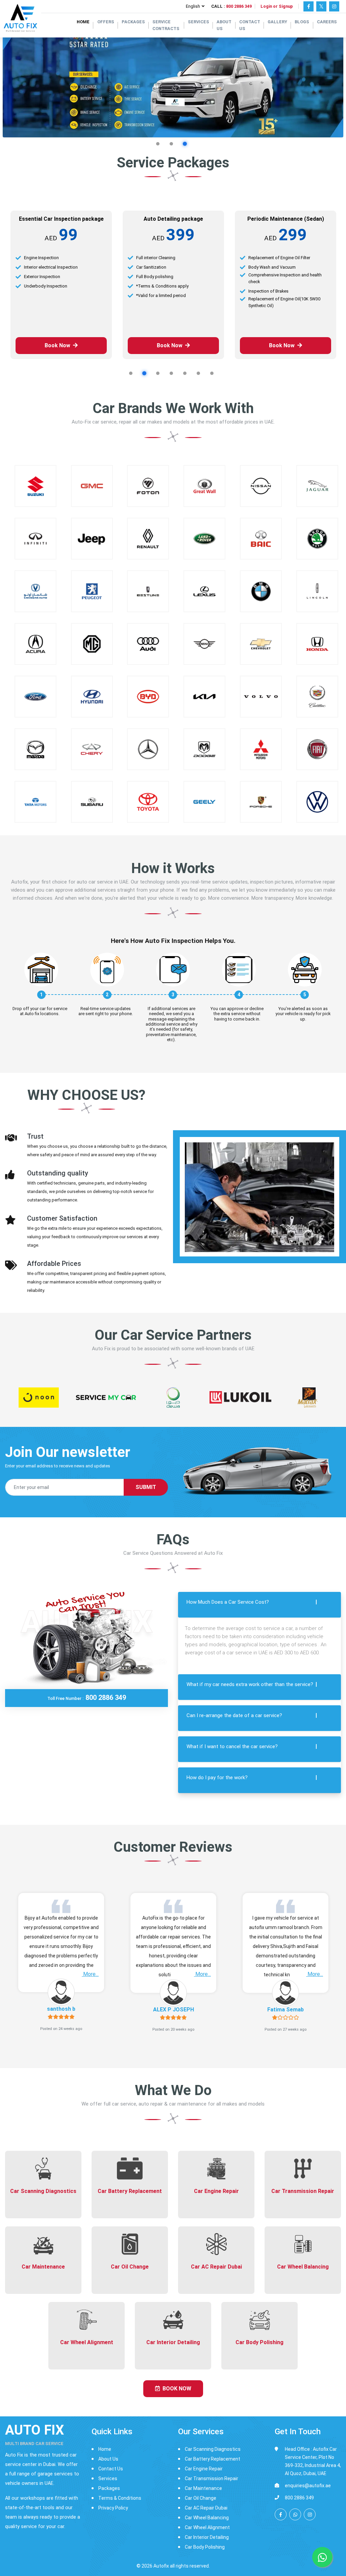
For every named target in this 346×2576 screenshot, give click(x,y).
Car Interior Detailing (207, 2531)
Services (199, 22)
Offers (106, 22)
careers (327, 22)
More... (90, 1968)
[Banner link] (173, 81)
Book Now (57, 339)
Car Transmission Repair (212, 2472)
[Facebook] (308, 6)
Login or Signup (277, 6)
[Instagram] (334, 6)
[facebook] (281, 2508)
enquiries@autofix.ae (308, 2479)
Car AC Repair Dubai (206, 2502)
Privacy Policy (113, 2502)
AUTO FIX (34, 2428)
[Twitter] (321, 6)
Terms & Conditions (120, 2492)
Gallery (277, 22)
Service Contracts (166, 25)
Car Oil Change (201, 2492)
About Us (224, 25)
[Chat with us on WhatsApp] (295, 2508)
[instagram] (310, 2508)
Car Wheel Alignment (207, 2521)
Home (83, 22)
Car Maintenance (203, 2482)
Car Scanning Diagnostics (213, 2443)
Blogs (302, 22)
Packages (133, 22)
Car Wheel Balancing (207, 2512)
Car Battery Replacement (213, 2453)
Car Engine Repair (204, 2463)
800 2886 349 (239, 6)
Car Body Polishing (205, 2541)
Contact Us (250, 25)
